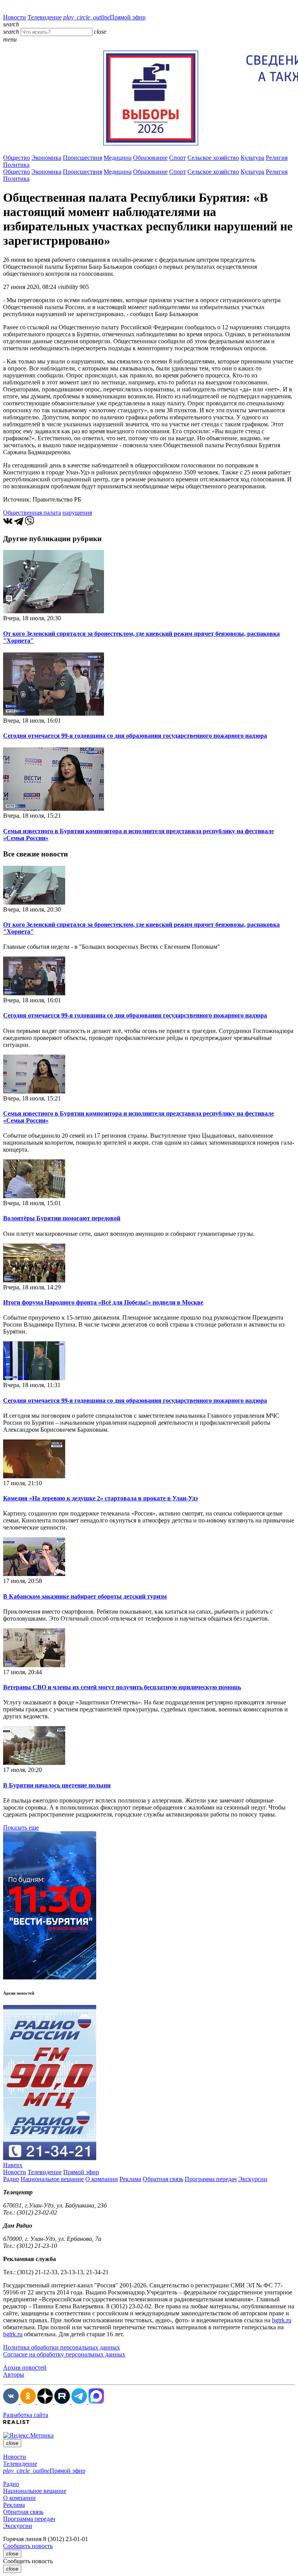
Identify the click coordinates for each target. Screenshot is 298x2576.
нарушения (77, 513)
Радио (11, 2179)
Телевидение (45, 17)
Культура (252, 158)
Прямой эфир (104, 17)
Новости (15, 17)
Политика (16, 165)
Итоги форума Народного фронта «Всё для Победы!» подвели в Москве (103, 1302)
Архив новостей (25, 2368)
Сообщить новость (28, 2546)
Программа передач (211, 2179)
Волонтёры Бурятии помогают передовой (62, 1218)
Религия (277, 158)
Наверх (13, 2165)
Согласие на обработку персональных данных (64, 2354)
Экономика (46, 158)
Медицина (118, 158)
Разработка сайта (26, 2415)
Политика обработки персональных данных (62, 2347)
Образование (150, 158)
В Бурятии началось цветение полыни (57, 1785)
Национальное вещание (52, 2179)
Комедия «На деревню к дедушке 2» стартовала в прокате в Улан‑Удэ (100, 1498)
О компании (102, 2179)
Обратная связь (163, 2179)
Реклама (130, 2179)
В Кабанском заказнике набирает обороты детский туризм (85, 1596)
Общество (16, 158)
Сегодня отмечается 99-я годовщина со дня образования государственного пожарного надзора (135, 736)
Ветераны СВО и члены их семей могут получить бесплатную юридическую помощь (122, 1687)
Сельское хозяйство (213, 158)
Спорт (178, 158)
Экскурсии (253, 2179)
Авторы (14, 2374)
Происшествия (82, 158)
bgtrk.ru (282, 2320)
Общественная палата (32, 513)
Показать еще (21, 1828)
